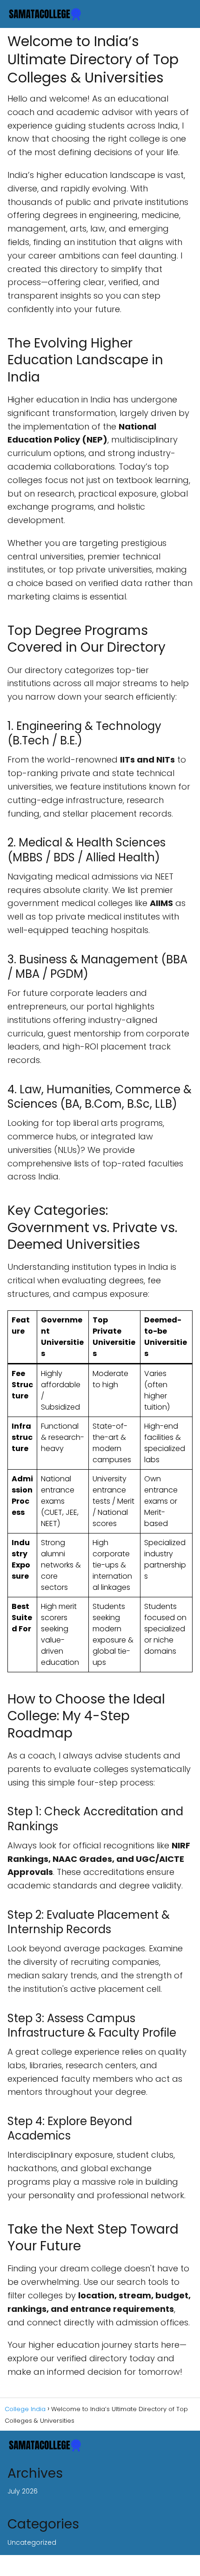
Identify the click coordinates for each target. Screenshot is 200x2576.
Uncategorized (32, 2542)
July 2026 (23, 2491)
